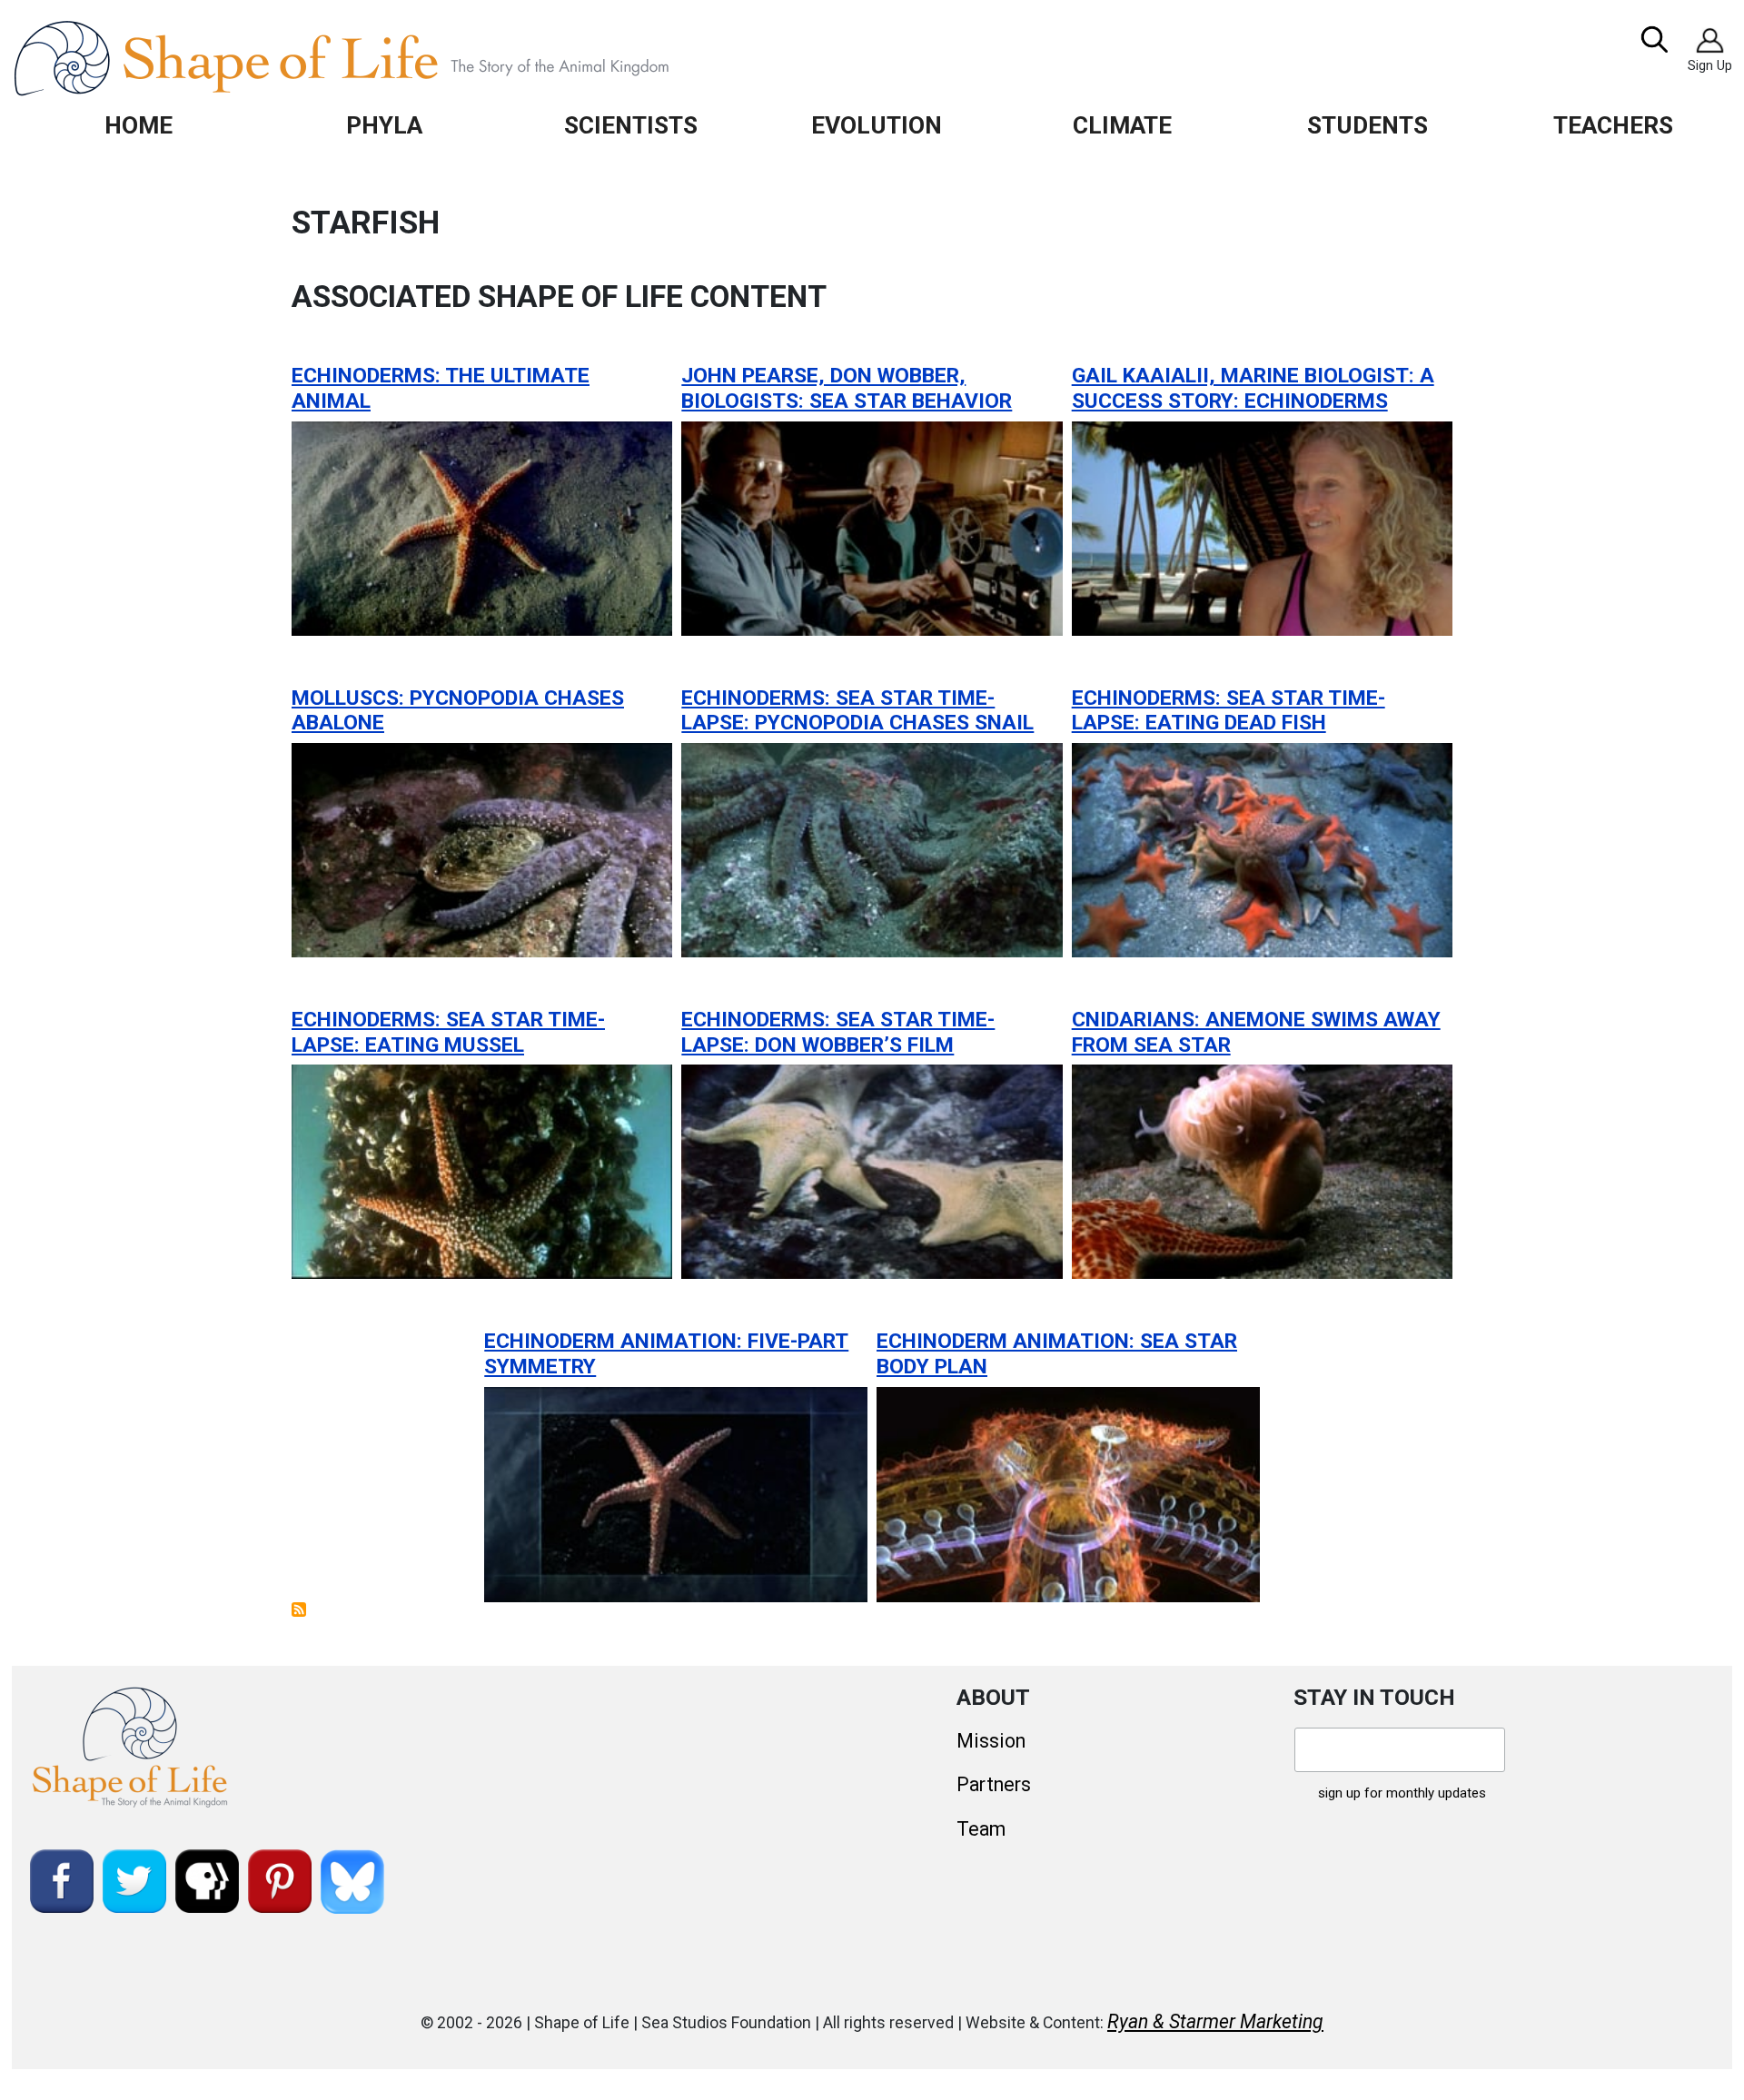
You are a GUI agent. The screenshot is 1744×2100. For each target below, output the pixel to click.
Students (1367, 125)
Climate (1122, 125)
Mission (991, 1741)
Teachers (1613, 125)
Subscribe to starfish (299, 1610)
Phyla (384, 125)
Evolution (877, 125)
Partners (994, 1784)
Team (981, 1829)
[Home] (383, 58)
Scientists (631, 125)
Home (139, 125)
